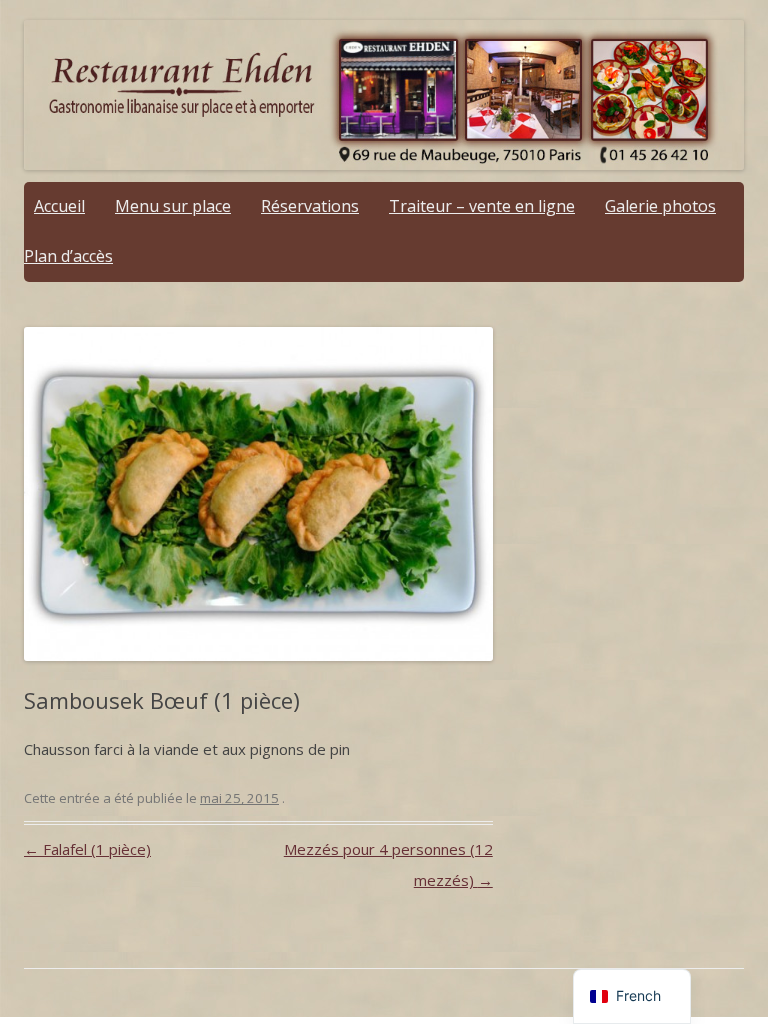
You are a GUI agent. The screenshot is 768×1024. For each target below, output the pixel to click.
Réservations (310, 206)
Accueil (59, 206)
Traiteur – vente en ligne (482, 206)
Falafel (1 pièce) (87, 849)
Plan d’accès (68, 256)
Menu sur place (173, 206)
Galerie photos (660, 206)
